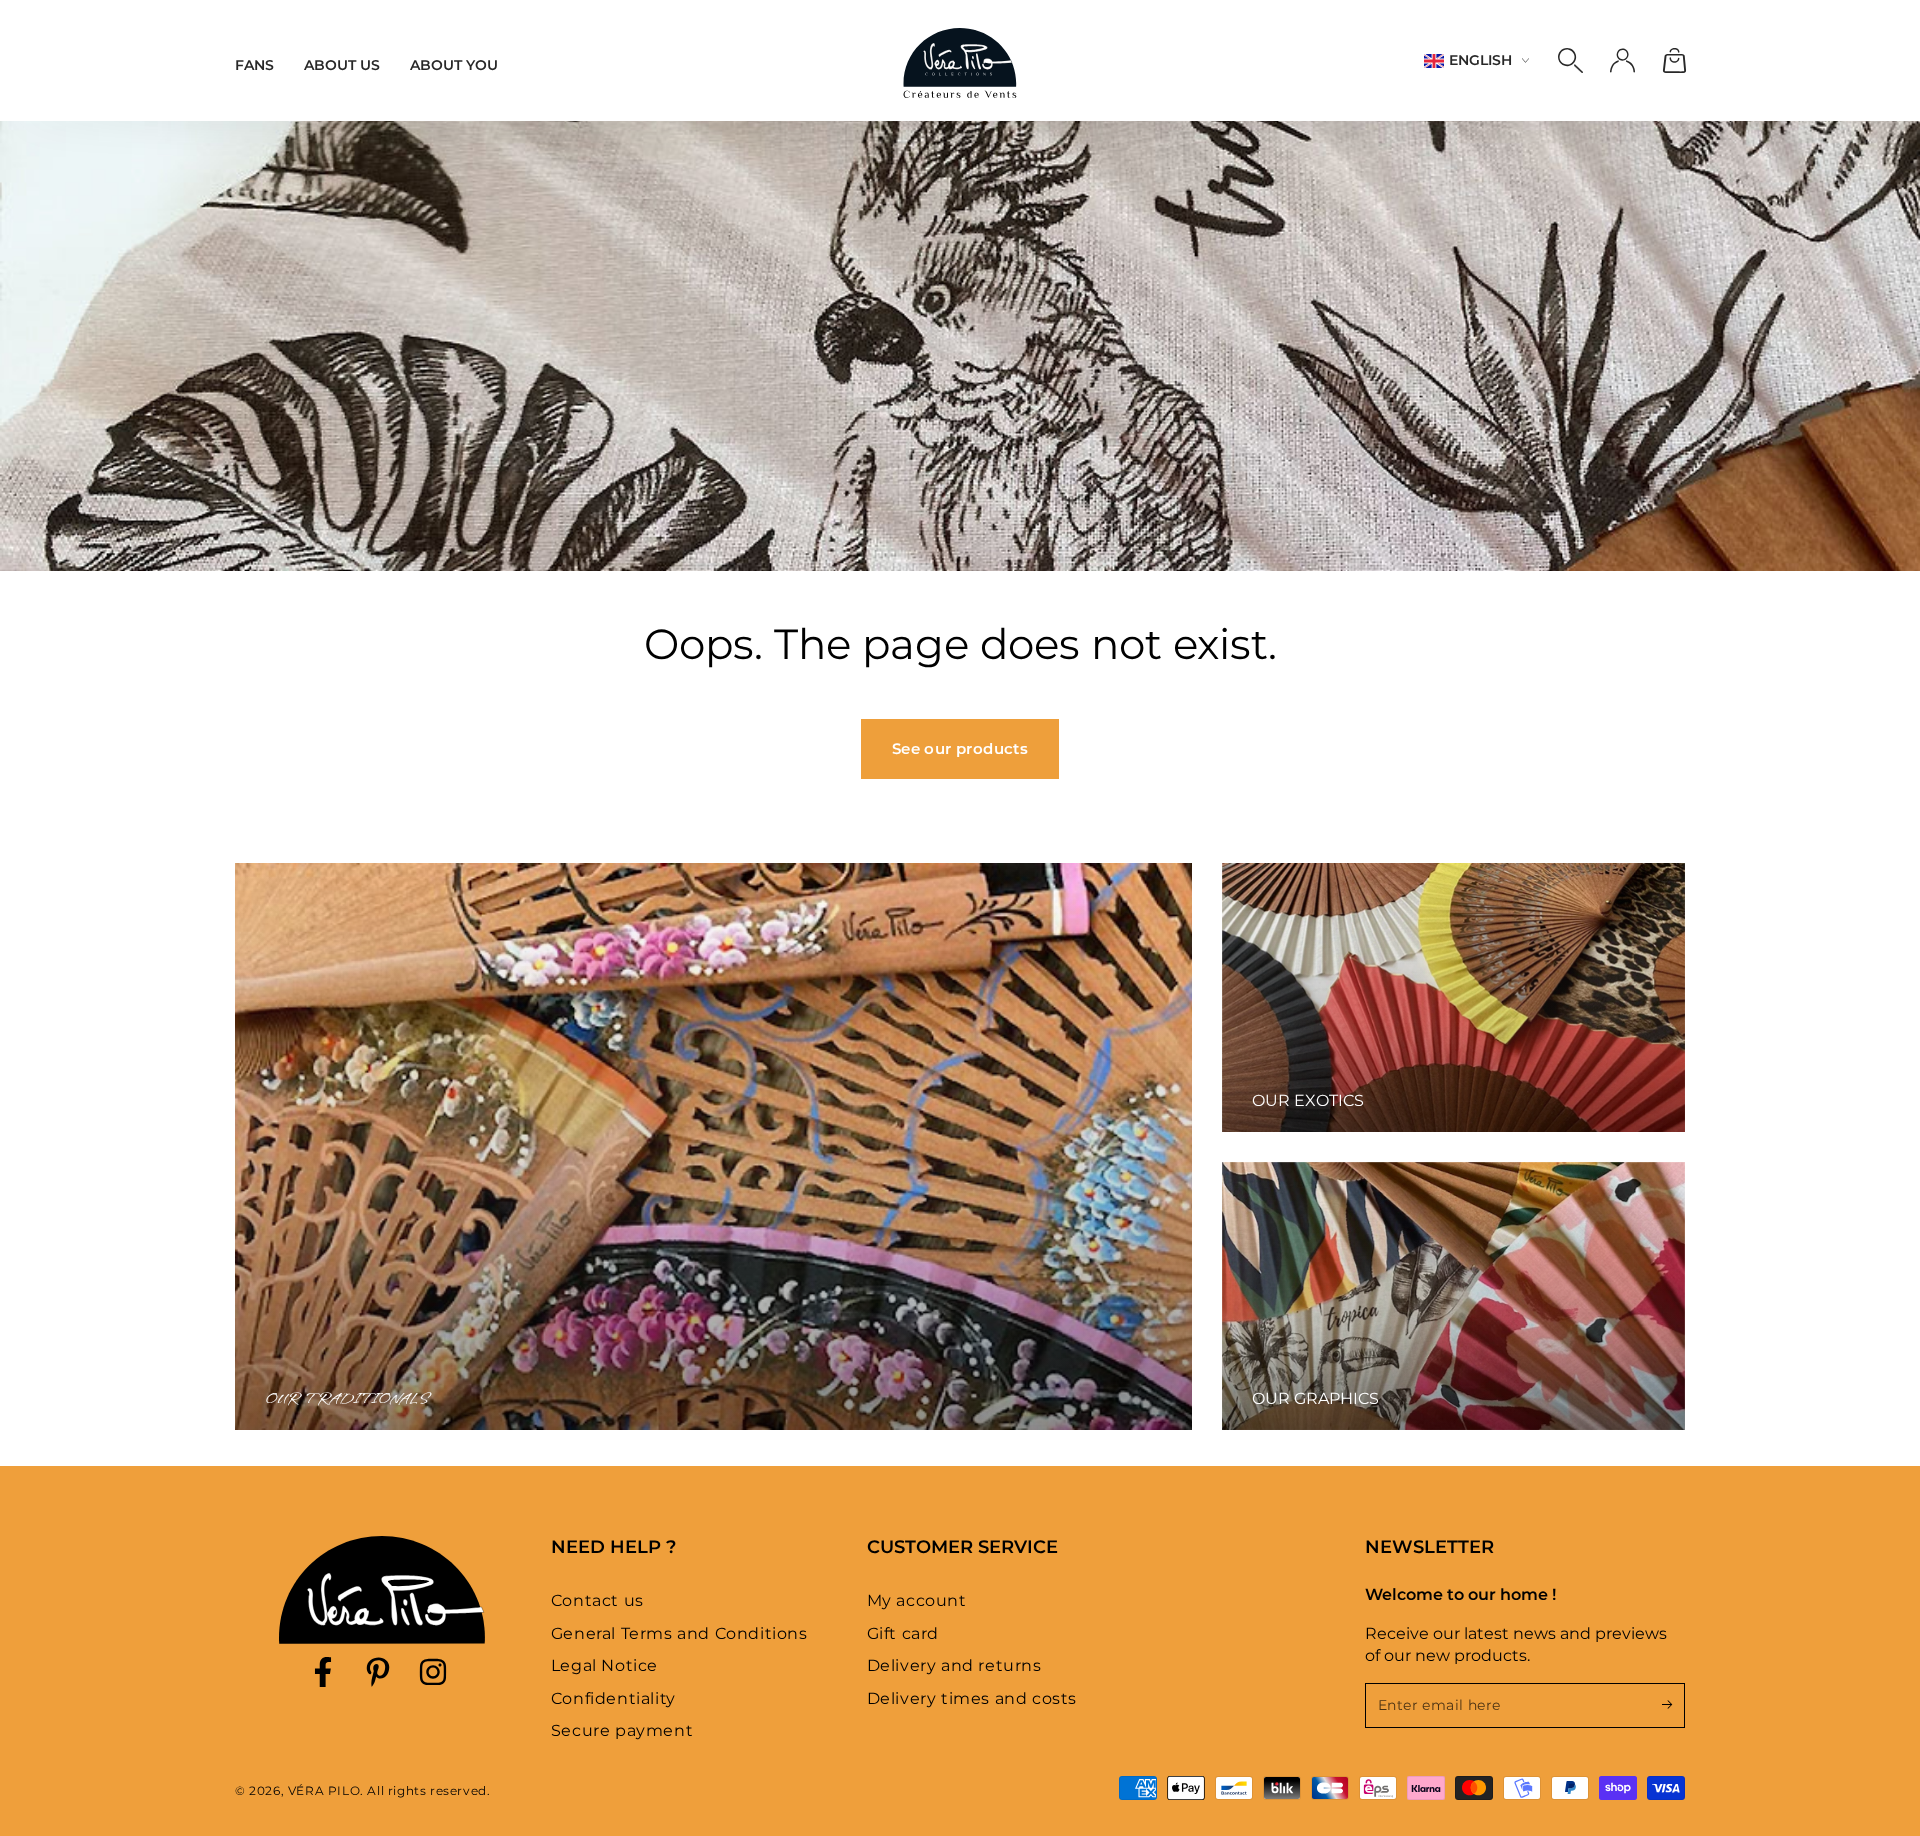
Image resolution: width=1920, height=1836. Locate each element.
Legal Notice (604, 1665)
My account (917, 1600)
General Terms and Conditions (679, 1633)
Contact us (597, 1600)
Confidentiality (613, 1698)
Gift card (903, 1633)
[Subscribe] (1673, 1705)
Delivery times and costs (972, 1698)
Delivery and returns (954, 1665)
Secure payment (622, 1730)
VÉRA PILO (324, 1790)
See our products (960, 748)
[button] (1570, 61)
